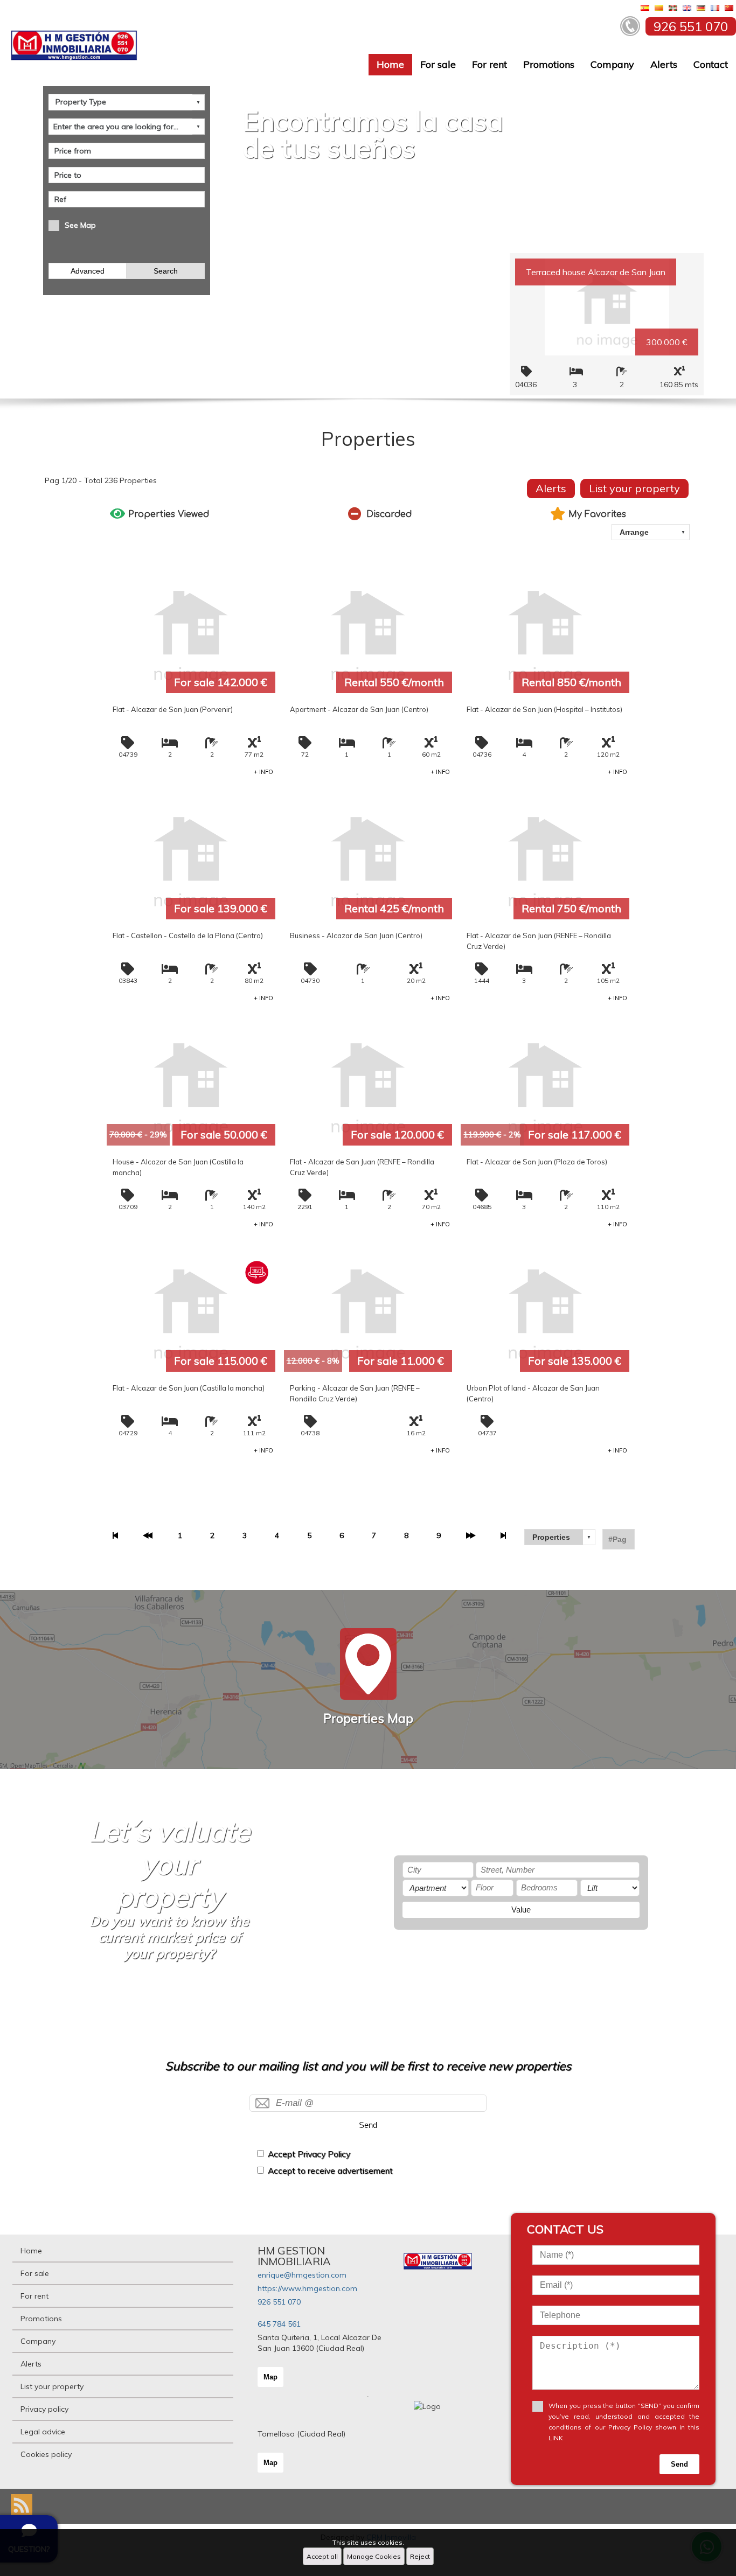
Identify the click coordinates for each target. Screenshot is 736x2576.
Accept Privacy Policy (309, 2154)
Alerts (664, 64)
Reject (420, 2556)
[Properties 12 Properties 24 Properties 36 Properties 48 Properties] (560, 1537)
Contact (711, 64)
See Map (80, 225)
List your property (634, 488)
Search (166, 271)
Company (612, 64)
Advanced (88, 271)
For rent (489, 64)
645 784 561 (279, 2324)
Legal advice (43, 2432)
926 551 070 (279, 2302)
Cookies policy (46, 2454)
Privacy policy (44, 2409)
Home (390, 64)
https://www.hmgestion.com (307, 2288)
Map (270, 2377)
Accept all (322, 2556)
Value (521, 1910)
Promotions (549, 64)
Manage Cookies (374, 2556)
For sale (438, 64)
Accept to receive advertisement (330, 2171)
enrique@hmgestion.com (302, 2275)
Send (368, 2125)
